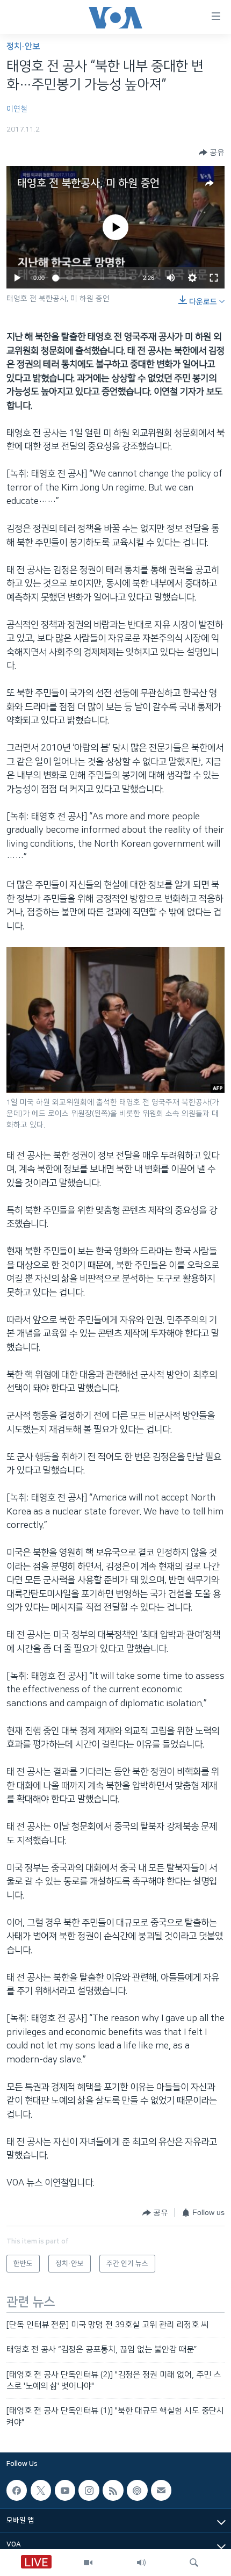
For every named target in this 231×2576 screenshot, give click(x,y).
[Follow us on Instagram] (89, 2490)
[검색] (194, 2563)
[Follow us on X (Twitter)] (41, 2490)
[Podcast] (137, 2490)
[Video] (88, 2563)
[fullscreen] (214, 278)
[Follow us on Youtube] (65, 2490)
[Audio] (141, 2563)
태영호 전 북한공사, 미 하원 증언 (88, 183)
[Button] (212, 153)
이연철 (17, 109)
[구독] (161, 2490)
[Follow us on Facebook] (17, 2490)
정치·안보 (23, 46)
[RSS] (113, 2490)
